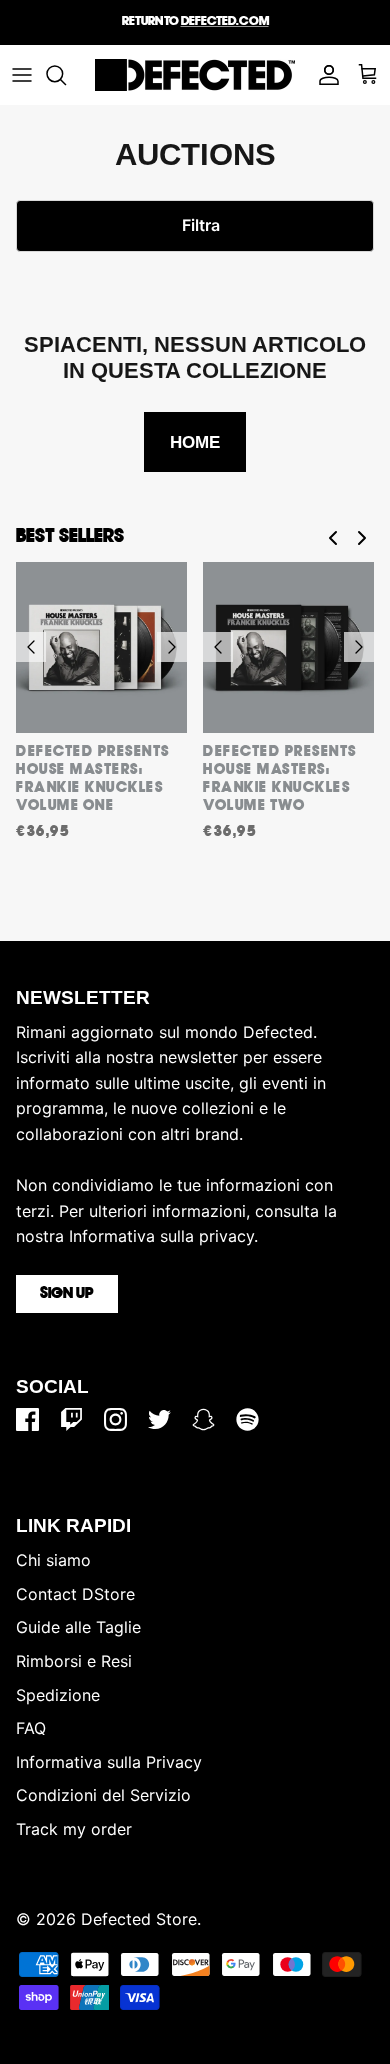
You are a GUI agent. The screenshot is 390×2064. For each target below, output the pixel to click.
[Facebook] (27, 1419)
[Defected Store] (195, 75)
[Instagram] (115, 1419)
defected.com (225, 21)
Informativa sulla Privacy (109, 1762)
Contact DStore (75, 1594)
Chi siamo (53, 1560)
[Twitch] (71, 1419)
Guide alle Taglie (78, 1627)
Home (195, 442)
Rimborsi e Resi (74, 1661)
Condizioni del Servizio (103, 1795)
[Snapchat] (203, 1419)
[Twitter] (159, 1419)
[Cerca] (66, 75)
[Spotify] (247, 1419)
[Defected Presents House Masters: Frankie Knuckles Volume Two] (288, 647)
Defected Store (139, 1919)
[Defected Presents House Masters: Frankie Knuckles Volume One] (101, 647)
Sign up (67, 1294)
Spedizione (58, 1695)
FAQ (31, 1728)
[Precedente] (31, 647)
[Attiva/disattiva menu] (22, 75)
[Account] (324, 75)
